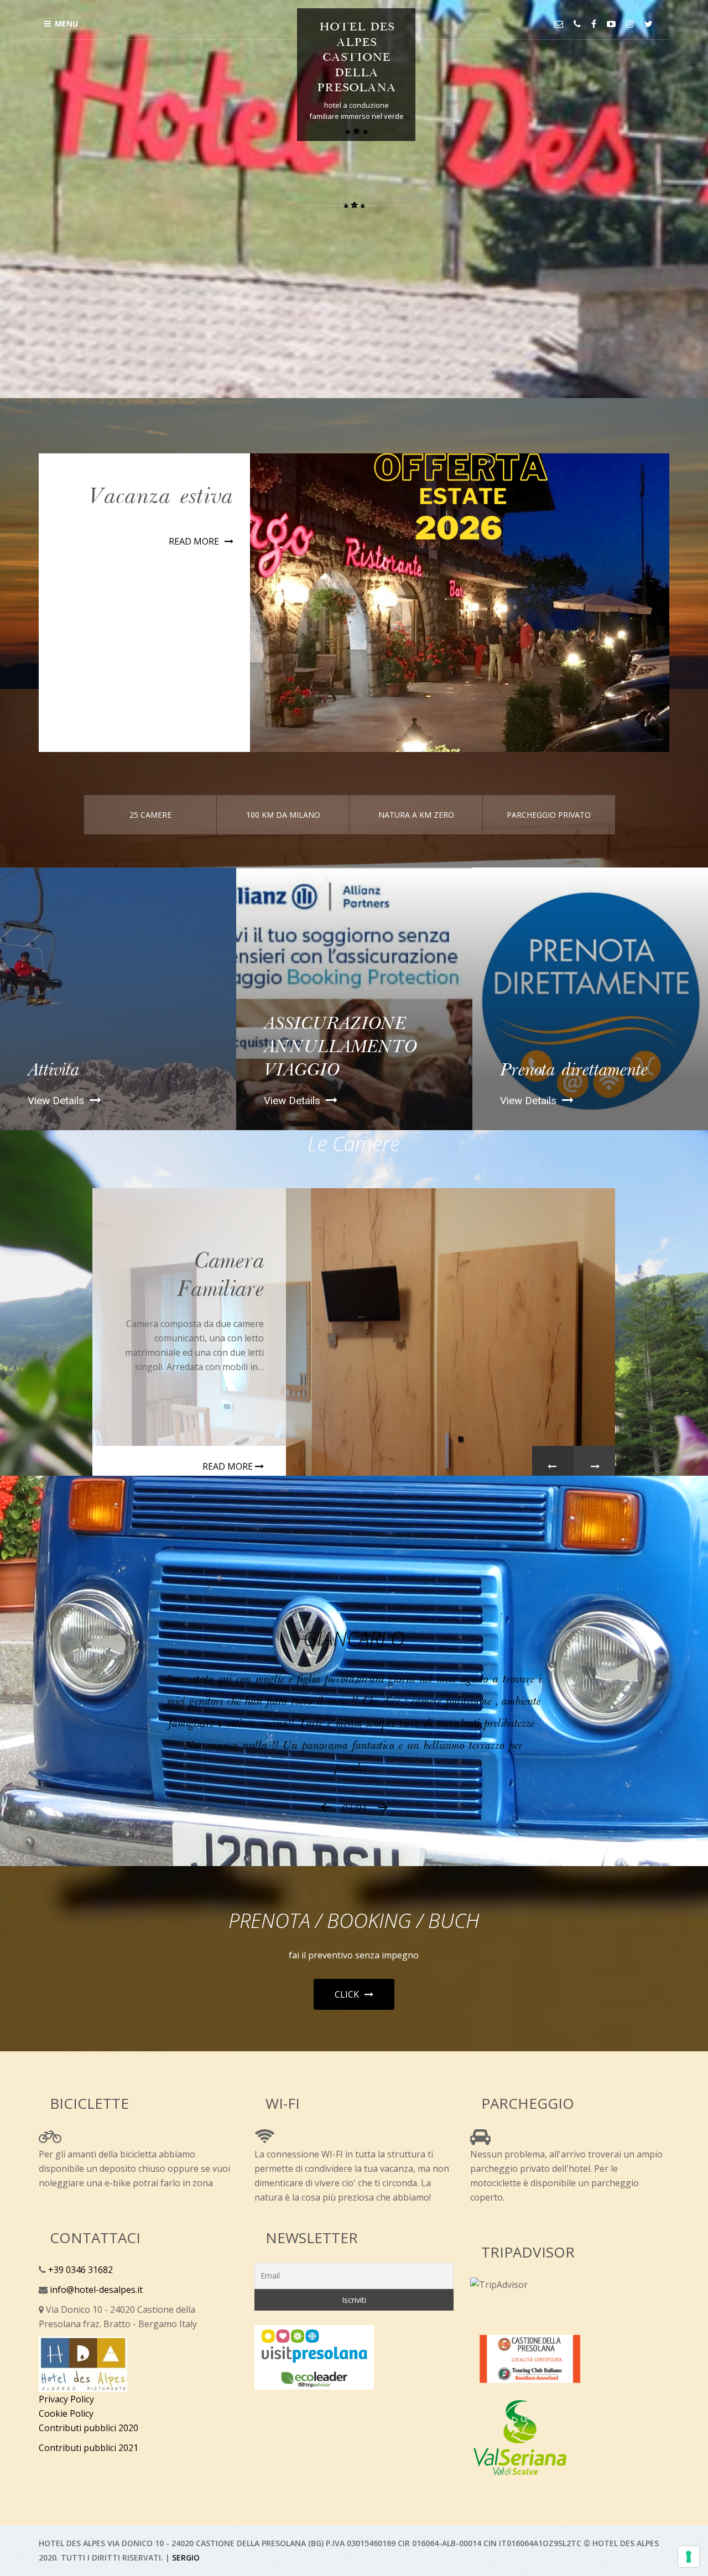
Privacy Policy (66, 2443)
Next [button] (594, 1511)
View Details (57, 1145)
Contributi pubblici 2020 (88, 2472)
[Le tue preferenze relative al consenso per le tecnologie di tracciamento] (689, 2557)
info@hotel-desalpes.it (95, 2334)
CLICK (347, 2039)
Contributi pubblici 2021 (88, 2492)
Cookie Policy (66, 2458)
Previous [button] (553, 1511)
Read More (194, 586)
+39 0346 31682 (79, 2314)
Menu (66, 23)
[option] (118, 1043)
